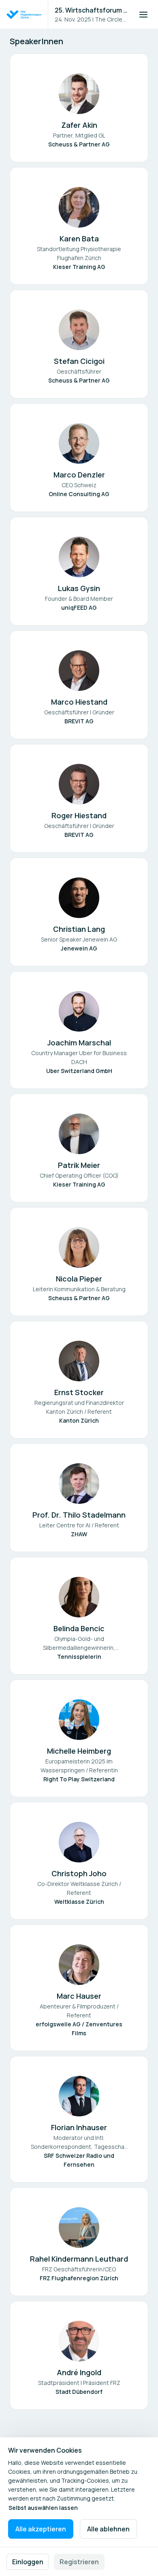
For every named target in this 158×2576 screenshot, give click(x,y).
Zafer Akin (79, 125)
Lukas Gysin (79, 588)
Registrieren (79, 2562)
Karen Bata (79, 239)
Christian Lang (79, 929)
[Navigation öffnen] (143, 15)
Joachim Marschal (79, 1043)
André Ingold (79, 2372)
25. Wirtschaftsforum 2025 (92, 10)
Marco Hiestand (79, 702)
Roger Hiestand (79, 815)
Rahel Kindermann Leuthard (79, 2259)
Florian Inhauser (79, 2127)
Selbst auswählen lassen (43, 2508)
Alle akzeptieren (41, 2529)
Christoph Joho (79, 1873)
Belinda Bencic (79, 1628)
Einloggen (28, 2562)
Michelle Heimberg (79, 1751)
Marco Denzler (79, 475)
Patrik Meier (79, 1165)
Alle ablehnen (108, 2529)
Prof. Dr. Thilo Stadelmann (79, 1515)
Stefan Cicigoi (79, 361)
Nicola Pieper (79, 1279)
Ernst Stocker (79, 1392)
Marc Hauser (79, 1996)
